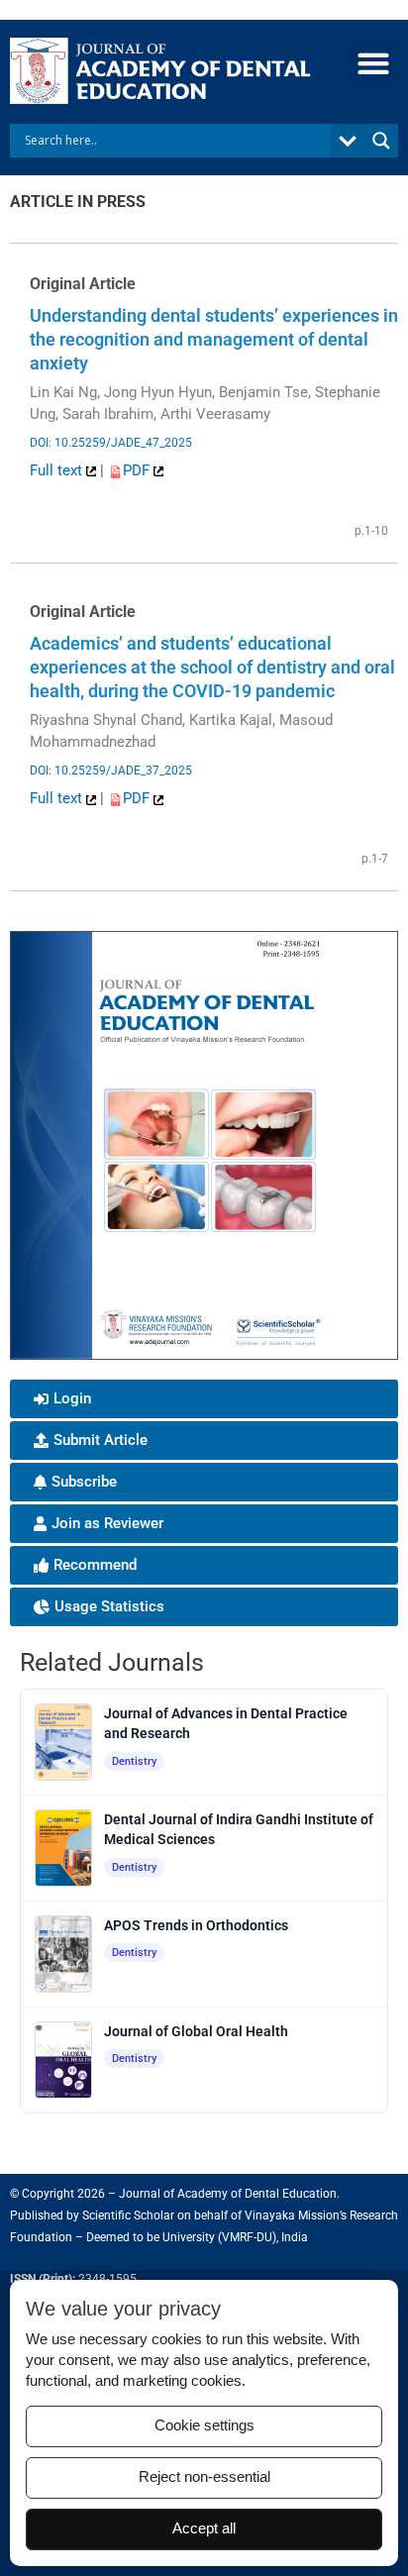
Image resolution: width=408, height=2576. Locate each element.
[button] (373, 64)
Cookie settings (204, 2425)
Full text (58, 470)
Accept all (204, 2528)
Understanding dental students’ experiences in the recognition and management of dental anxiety (214, 339)
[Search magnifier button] (381, 141)
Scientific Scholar (128, 2215)
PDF (138, 470)
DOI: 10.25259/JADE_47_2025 (111, 443)
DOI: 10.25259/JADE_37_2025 (111, 771)
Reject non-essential (204, 2477)
